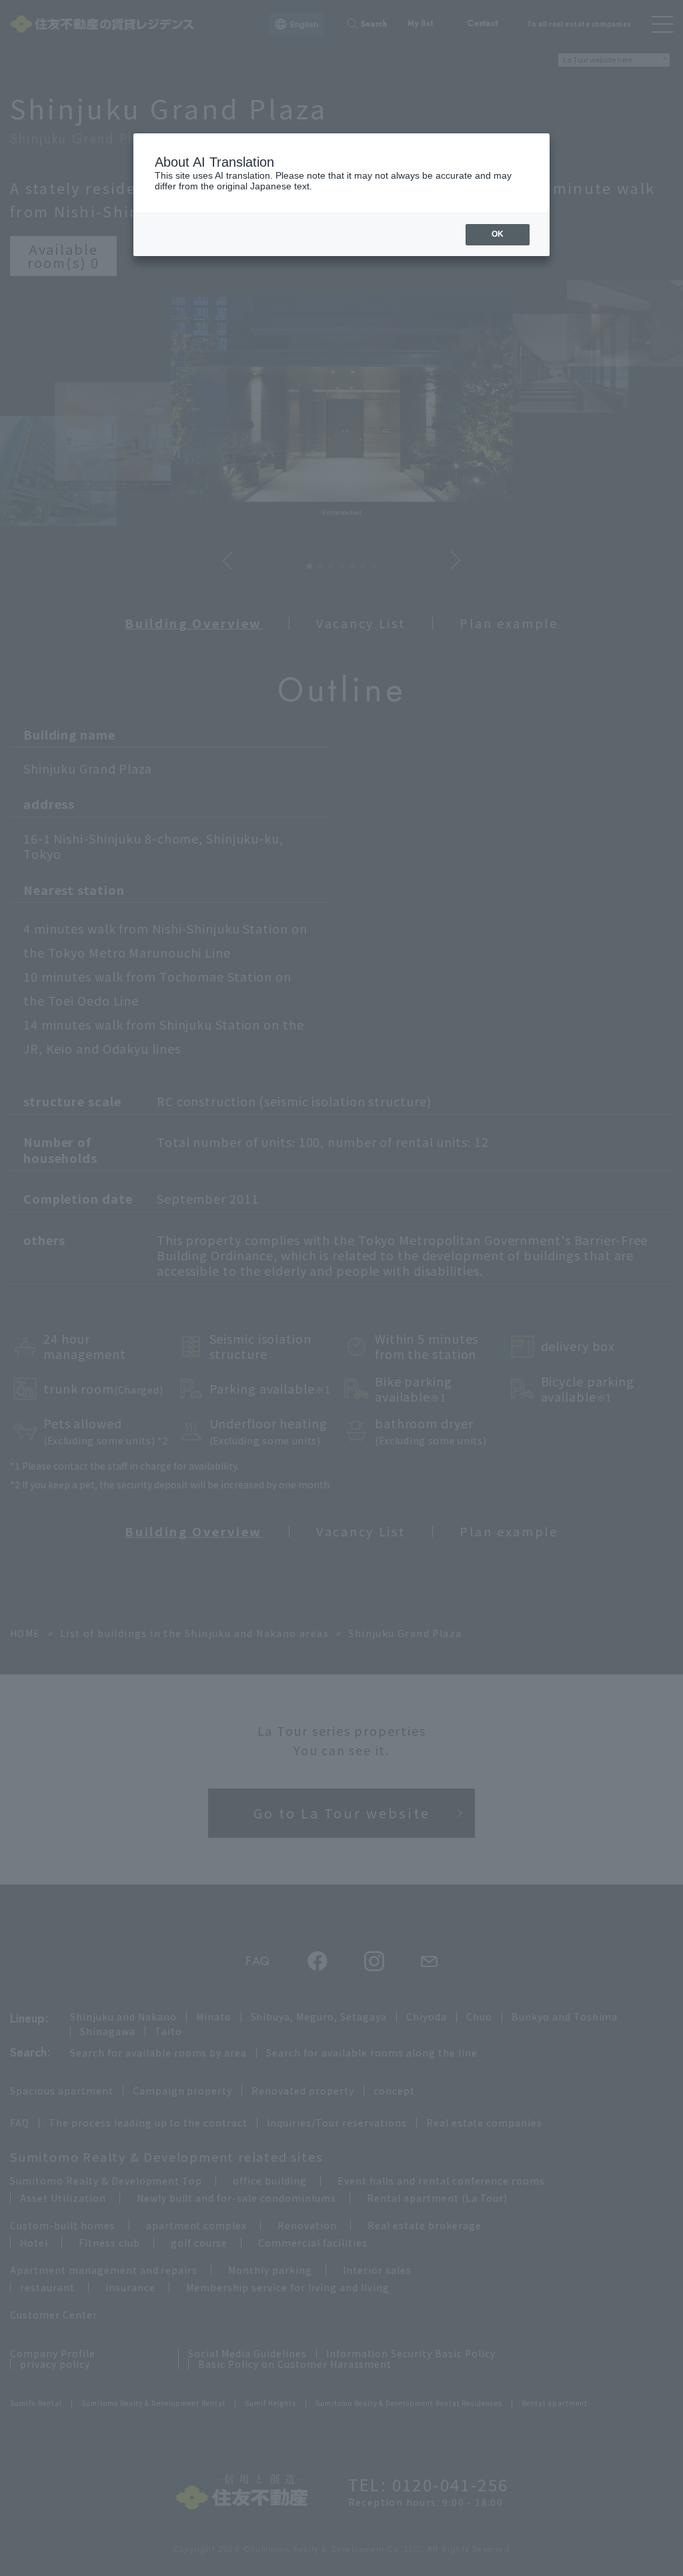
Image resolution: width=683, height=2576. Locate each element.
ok (498, 234)
